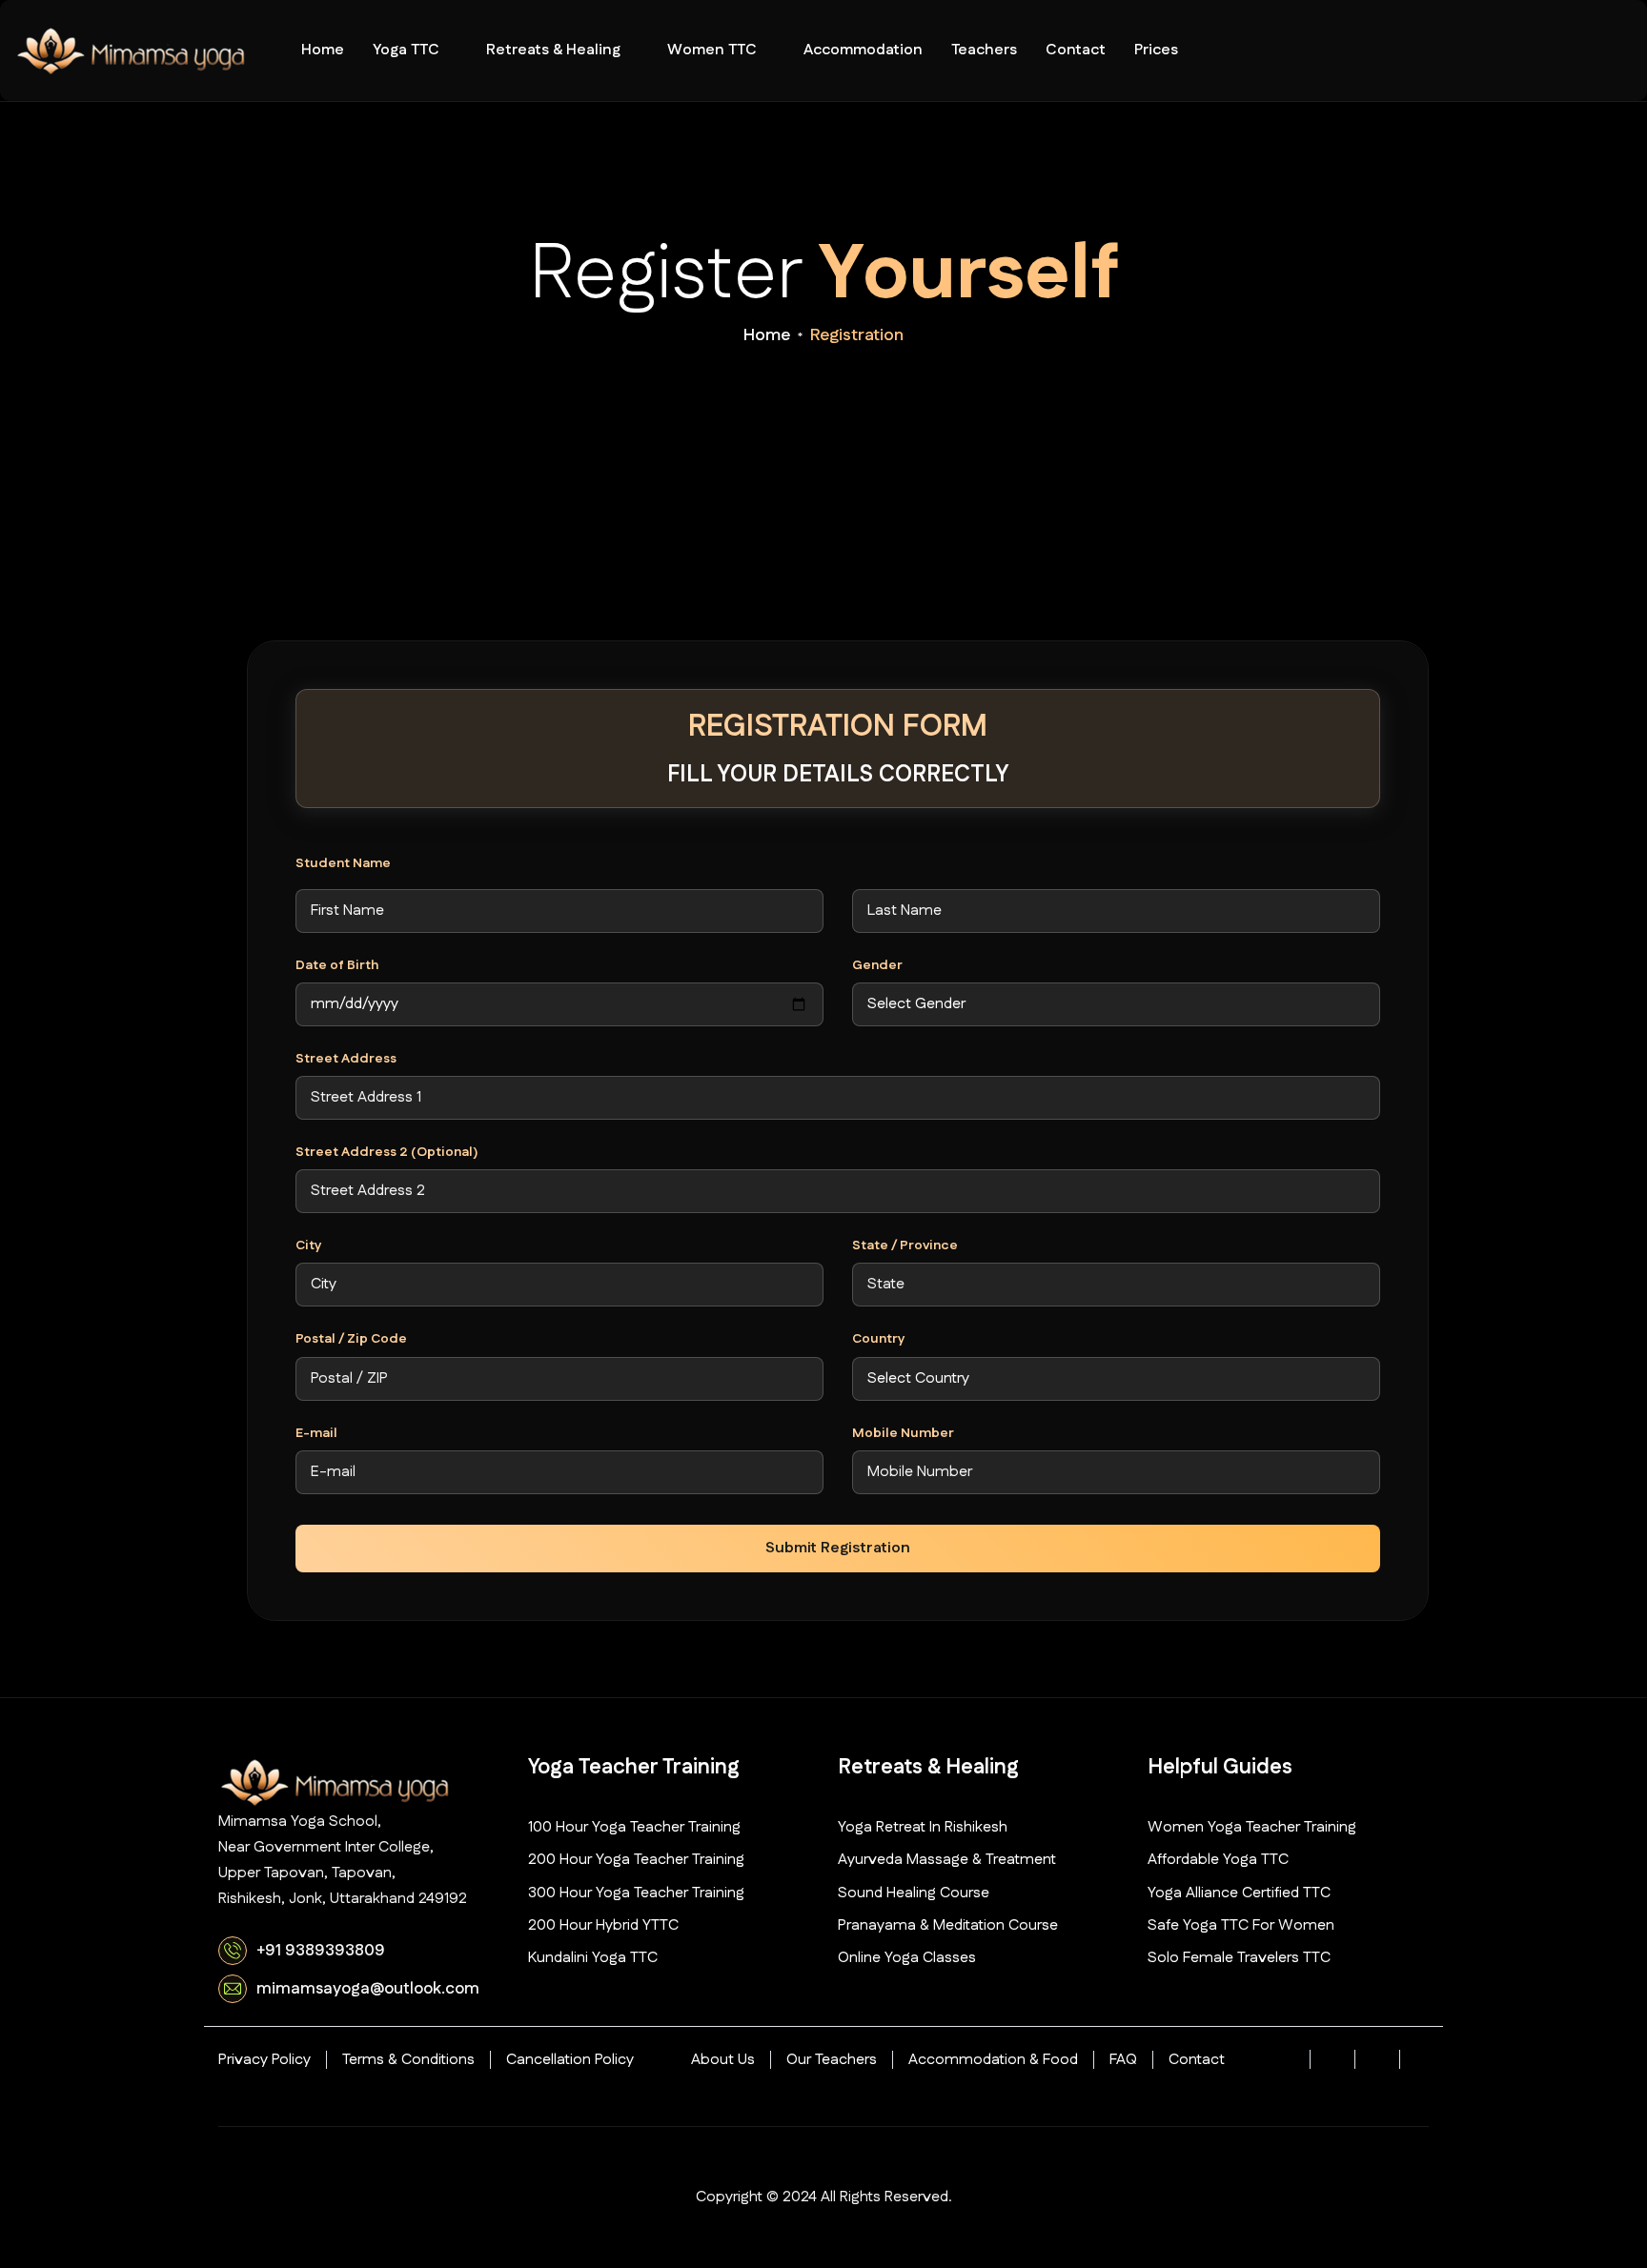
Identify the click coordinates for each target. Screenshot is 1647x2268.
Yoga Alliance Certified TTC (1239, 1893)
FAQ (1123, 2060)
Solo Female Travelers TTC (1239, 1958)
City (309, 1246)
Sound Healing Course (914, 1893)
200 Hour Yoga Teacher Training (636, 1860)
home (767, 335)
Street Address (346, 1059)
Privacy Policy (264, 2060)
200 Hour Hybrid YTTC (603, 1925)
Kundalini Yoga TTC (593, 1958)
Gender (877, 966)
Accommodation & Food (993, 2060)
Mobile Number (903, 1434)
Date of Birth (337, 966)
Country (879, 1339)
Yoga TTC (406, 50)
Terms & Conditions (408, 2060)
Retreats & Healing (553, 50)
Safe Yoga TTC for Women (1241, 1925)
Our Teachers (832, 2060)
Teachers (984, 50)
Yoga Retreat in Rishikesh (923, 1827)
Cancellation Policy (570, 2060)
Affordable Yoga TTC (1218, 1860)
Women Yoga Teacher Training (1252, 1827)
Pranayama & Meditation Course (948, 1925)
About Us (723, 2060)
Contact (1076, 50)
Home (323, 50)
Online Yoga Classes (907, 1958)
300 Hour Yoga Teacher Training (636, 1893)
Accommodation (863, 50)
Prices (1156, 50)
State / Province (905, 1246)
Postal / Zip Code (351, 1339)
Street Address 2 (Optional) (386, 1153)
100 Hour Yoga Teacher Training (634, 1827)
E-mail (316, 1434)
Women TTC (712, 50)
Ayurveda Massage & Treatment (947, 1860)
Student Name (343, 864)
